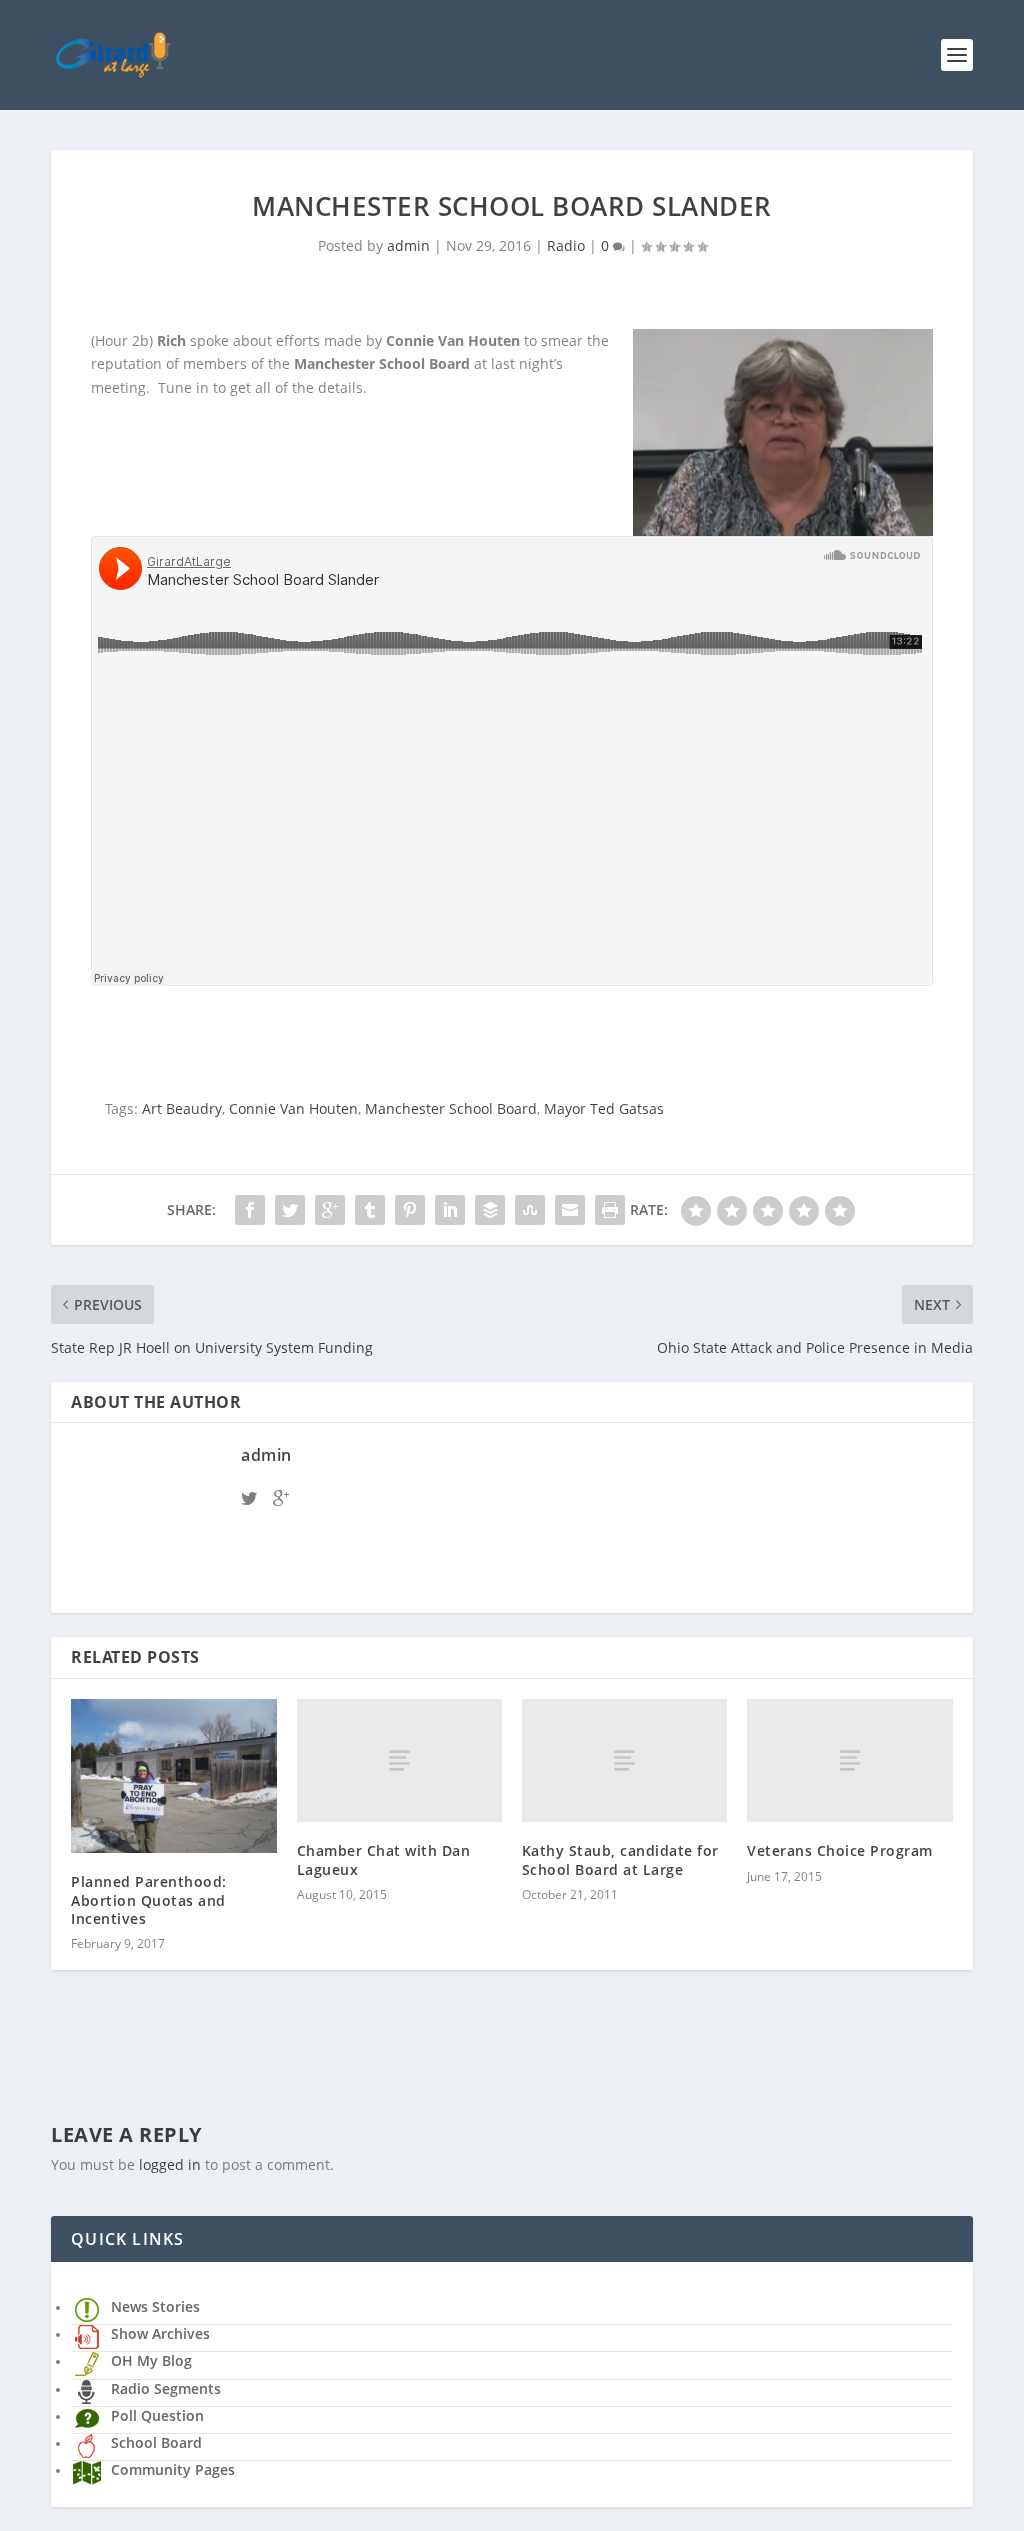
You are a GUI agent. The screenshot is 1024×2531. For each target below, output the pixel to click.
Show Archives (160, 2333)
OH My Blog (151, 2360)
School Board (156, 2442)
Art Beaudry (182, 1108)
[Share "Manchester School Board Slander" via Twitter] (290, 1210)
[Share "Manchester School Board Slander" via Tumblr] (370, 1210)
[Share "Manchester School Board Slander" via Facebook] (250, 1210)
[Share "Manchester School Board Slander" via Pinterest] (410, 1210)
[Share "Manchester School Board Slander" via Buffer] (490, 1210)
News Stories (155, 2306)
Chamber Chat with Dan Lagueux (384, 1859)
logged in (170, 2164)
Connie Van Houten (293, 1108)
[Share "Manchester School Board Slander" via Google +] (330, 1210)
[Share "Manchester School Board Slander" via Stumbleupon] (530, 1210)
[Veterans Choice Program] (849, 1760)
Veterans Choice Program (840, 1850)
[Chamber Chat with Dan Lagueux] (399, 1760)
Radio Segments (166, 2388)
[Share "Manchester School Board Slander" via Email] (570, 1210)
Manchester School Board (451, 1108)
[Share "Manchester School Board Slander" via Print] (610, 1210)
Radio (566, 245)
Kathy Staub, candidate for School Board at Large (620, 1859)
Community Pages (173, 2469)
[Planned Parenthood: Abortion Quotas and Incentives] (173, 1776)
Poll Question (157, 2415)
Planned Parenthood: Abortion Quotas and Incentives (149, 1899)
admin (408, 245)
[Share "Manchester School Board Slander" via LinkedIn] (450, 1210)
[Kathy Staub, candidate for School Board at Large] (624, 1760)
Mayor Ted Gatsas (604, 1108)
